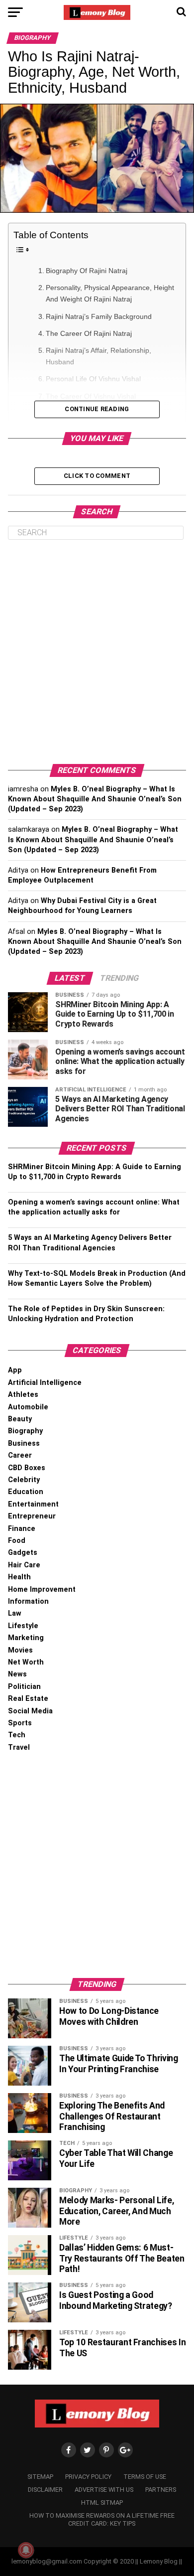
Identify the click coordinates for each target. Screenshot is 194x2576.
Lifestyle (23, 1626)
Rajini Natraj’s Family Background (99, 316)
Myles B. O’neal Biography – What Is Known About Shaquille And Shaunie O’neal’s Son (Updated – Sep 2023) (95, 799)
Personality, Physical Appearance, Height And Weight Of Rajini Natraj (110, 293)
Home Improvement (42, 1590)
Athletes (23, 1395)
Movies (20, 1650)
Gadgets (23, 1553)
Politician (24, 1687)
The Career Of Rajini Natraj (89, 333)
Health (19, 1577)
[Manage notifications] (26, 2550)
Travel (19, 1747)
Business (24, 1443)
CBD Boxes (27, 1468)
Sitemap (40, 2477)
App (15, 1370)
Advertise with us (104, 2490)
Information (28, 1601)
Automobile (28, 1407)
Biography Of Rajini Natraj (87, 271)
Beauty (20, 1419)
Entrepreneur (32, 1516)
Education (26, 1492)
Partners (161, 2490)
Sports (20, 1723)
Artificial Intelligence (45, 1383)
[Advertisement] (97, 652)
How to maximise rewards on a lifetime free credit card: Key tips (102, 2519)
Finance (22, 1529)
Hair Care (24, 1565)
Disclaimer (45, 2490)
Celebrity (24, 1480)
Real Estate (28, 1699)
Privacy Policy (88, 2477)
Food (17, 1541)
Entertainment (33, 1504)
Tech (17, 1735)
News (17, 1674)
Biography (25, 1431)
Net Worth (26, 1662)
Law (15, 1613)
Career (20, 1455)
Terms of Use (145, 2477)
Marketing (26, 1638)
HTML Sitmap (102, 2502)
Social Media (30, 1711)
